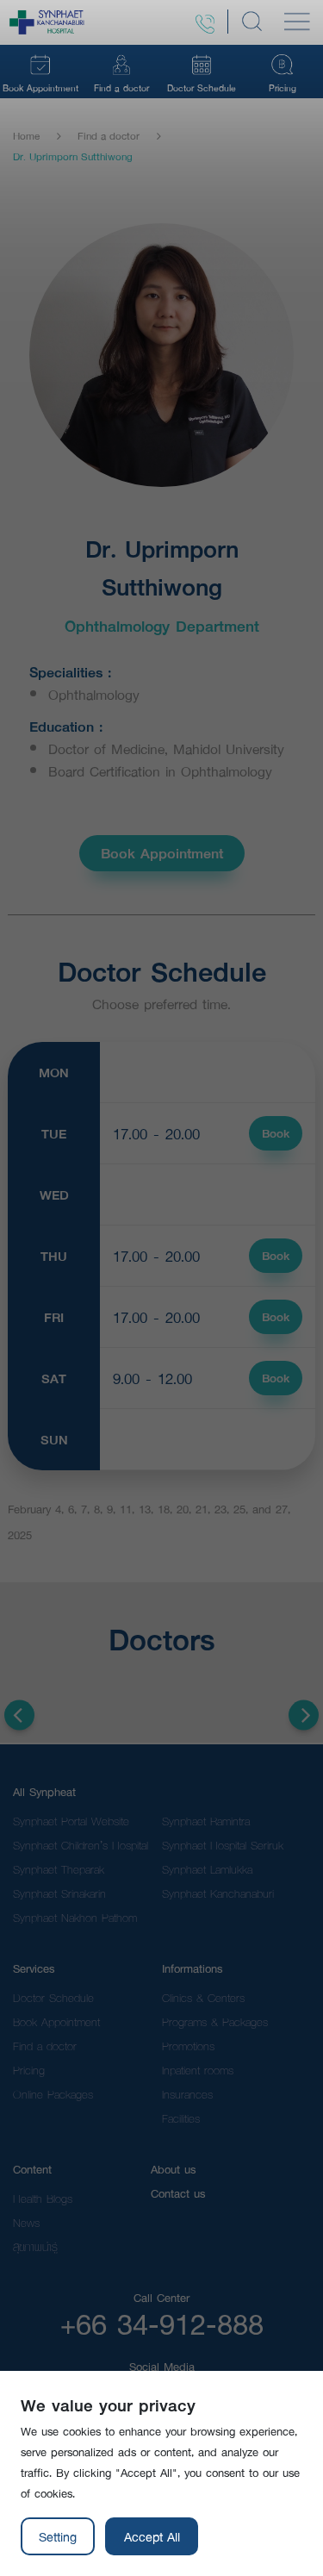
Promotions (188, 2046)
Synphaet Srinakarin (59, 1893)
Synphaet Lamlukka (207, 1869)
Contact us (178, 2193)
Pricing (29, 2070)
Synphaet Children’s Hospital (81, 1845)
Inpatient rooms (198, 2070)
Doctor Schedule (53, 1998)
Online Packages (53, 2094)
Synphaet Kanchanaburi (218, 1893)
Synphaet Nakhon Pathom (75, 1918)
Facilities (181, 2118)
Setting (58, 2536)
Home (26, 136)
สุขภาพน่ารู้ (35, 2247)
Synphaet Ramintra (206, 1821)
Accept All (152, 2536)
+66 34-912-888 (162, 2323)
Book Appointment (162, 853)
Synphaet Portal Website (71, 1821)
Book (276, 1133)
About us (173, 2169)
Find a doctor (109, 136)
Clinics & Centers (203, 1998)
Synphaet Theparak (59, 1869)
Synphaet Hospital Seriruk (223, 1845)
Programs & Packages (215, 2022)
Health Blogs (43, 2199)
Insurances (187, 2094)
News (26, 2223)
